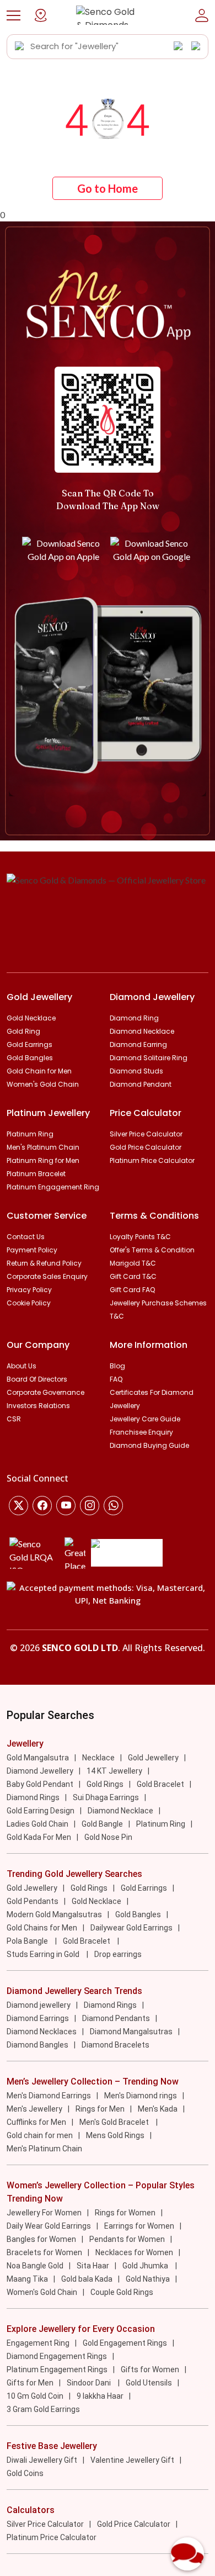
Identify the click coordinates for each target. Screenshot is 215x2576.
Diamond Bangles (37, 2045)
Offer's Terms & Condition (152, 1250)
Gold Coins (25, 2473)
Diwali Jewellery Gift (42, 2460)
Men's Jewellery (34, 2109)
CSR (14, 1419)
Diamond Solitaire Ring (149, 1058)
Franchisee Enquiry (141, 1432)
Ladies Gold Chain (37, 1824)
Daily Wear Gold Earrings (49, 2226)
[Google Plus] (90, 1506)
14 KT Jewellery (114, 1771)
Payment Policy (32, 1250)
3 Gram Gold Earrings (43, 2409)
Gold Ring (23, 1031)
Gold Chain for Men (39, 1071)
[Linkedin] (113, 1506)
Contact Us (26, 1237)
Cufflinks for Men (36, 2122)
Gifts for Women (150, 2369)
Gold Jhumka (146, 2266)
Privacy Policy (29, 1290)
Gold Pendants (33, 1901)
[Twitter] (18, 1506)
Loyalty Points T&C (140, 1237)
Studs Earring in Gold (44, 1954)
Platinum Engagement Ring (53, 1187)
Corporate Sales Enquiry (47, 1276)
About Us (21, 1366)
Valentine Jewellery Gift (132, 2460)
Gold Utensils (149, 2383)
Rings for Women (125, 2213)
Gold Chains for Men (42, 1928)
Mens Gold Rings (115, 2135)
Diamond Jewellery (40, 1771)
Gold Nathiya (148, 2279)
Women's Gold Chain (43, 1084)
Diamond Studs (136, 1071)
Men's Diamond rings (141, 2096)
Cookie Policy (29, 1303)
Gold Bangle (102, 1824)
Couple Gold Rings (122, 2292)
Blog (117, 1366)
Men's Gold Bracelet (115, 2122)
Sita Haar (93, 2266)
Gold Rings (105, 1784)
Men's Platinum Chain (43, 1147)
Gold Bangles (30, 1058)
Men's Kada (158, 2109)
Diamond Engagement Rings (57, 2356)
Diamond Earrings (38, 2018)
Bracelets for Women (44, 2252)
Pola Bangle (28, 1941)
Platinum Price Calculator (152, 1160)
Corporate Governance (45, 1392)
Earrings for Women (139, 2226)
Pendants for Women (127, 2239)
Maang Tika (27, 2279)
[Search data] (20, 46)
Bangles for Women (41, 2239)
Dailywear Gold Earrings (131, 1928)
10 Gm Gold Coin (35, 2396)
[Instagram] (66, 1506)
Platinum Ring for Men (43, 1160)
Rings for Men (100, 2109)
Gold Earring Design (41, 1811)
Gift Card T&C (133, 1276)
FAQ (116, 1379)
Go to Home (108, 188)
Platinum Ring (30, 1134)
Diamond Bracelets (115, 2045)
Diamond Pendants (116, 2018)
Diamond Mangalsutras (131, 2032)
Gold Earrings (29, 1044)
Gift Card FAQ (132, 1290)
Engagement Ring (38, 2343)
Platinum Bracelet (36, 1174)
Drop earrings (118, 1954)
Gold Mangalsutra (38, 1758)
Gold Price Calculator (146, 1147)
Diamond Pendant (141, 1084)
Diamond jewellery (39, 2005)
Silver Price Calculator (146, 1134)
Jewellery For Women (44, 2213)
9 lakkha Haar (100, 2396)
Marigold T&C (133, 1263)
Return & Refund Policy (44, 1263)
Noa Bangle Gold (35, 2266)
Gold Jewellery (153, 1758)
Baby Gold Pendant (40, 1784)
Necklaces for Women (134, 2252)
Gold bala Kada (87, 2279)
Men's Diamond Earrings (49, 2096)
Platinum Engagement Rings (57, 2369)
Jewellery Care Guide (145, 1419)
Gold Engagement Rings (125, 2343)
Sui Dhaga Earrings (106, 1797)
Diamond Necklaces (42, 2032)
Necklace (98, 1758)
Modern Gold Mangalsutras (54, 1914)
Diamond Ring (134, 1018)
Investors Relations (38, 1406)
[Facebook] (42, 1506)
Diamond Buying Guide (149, 1445)
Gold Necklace (31, 1018)
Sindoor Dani (90, 2383)
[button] (14, 15)
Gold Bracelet (160, 1784)
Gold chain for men (40, 2135)
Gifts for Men (30, 2383)
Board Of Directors (37, 1379)
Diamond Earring (138, 1044)
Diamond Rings (33, 1797)
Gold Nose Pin (108, 1837)
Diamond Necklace (142, 1031)
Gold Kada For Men (39, 1837)
